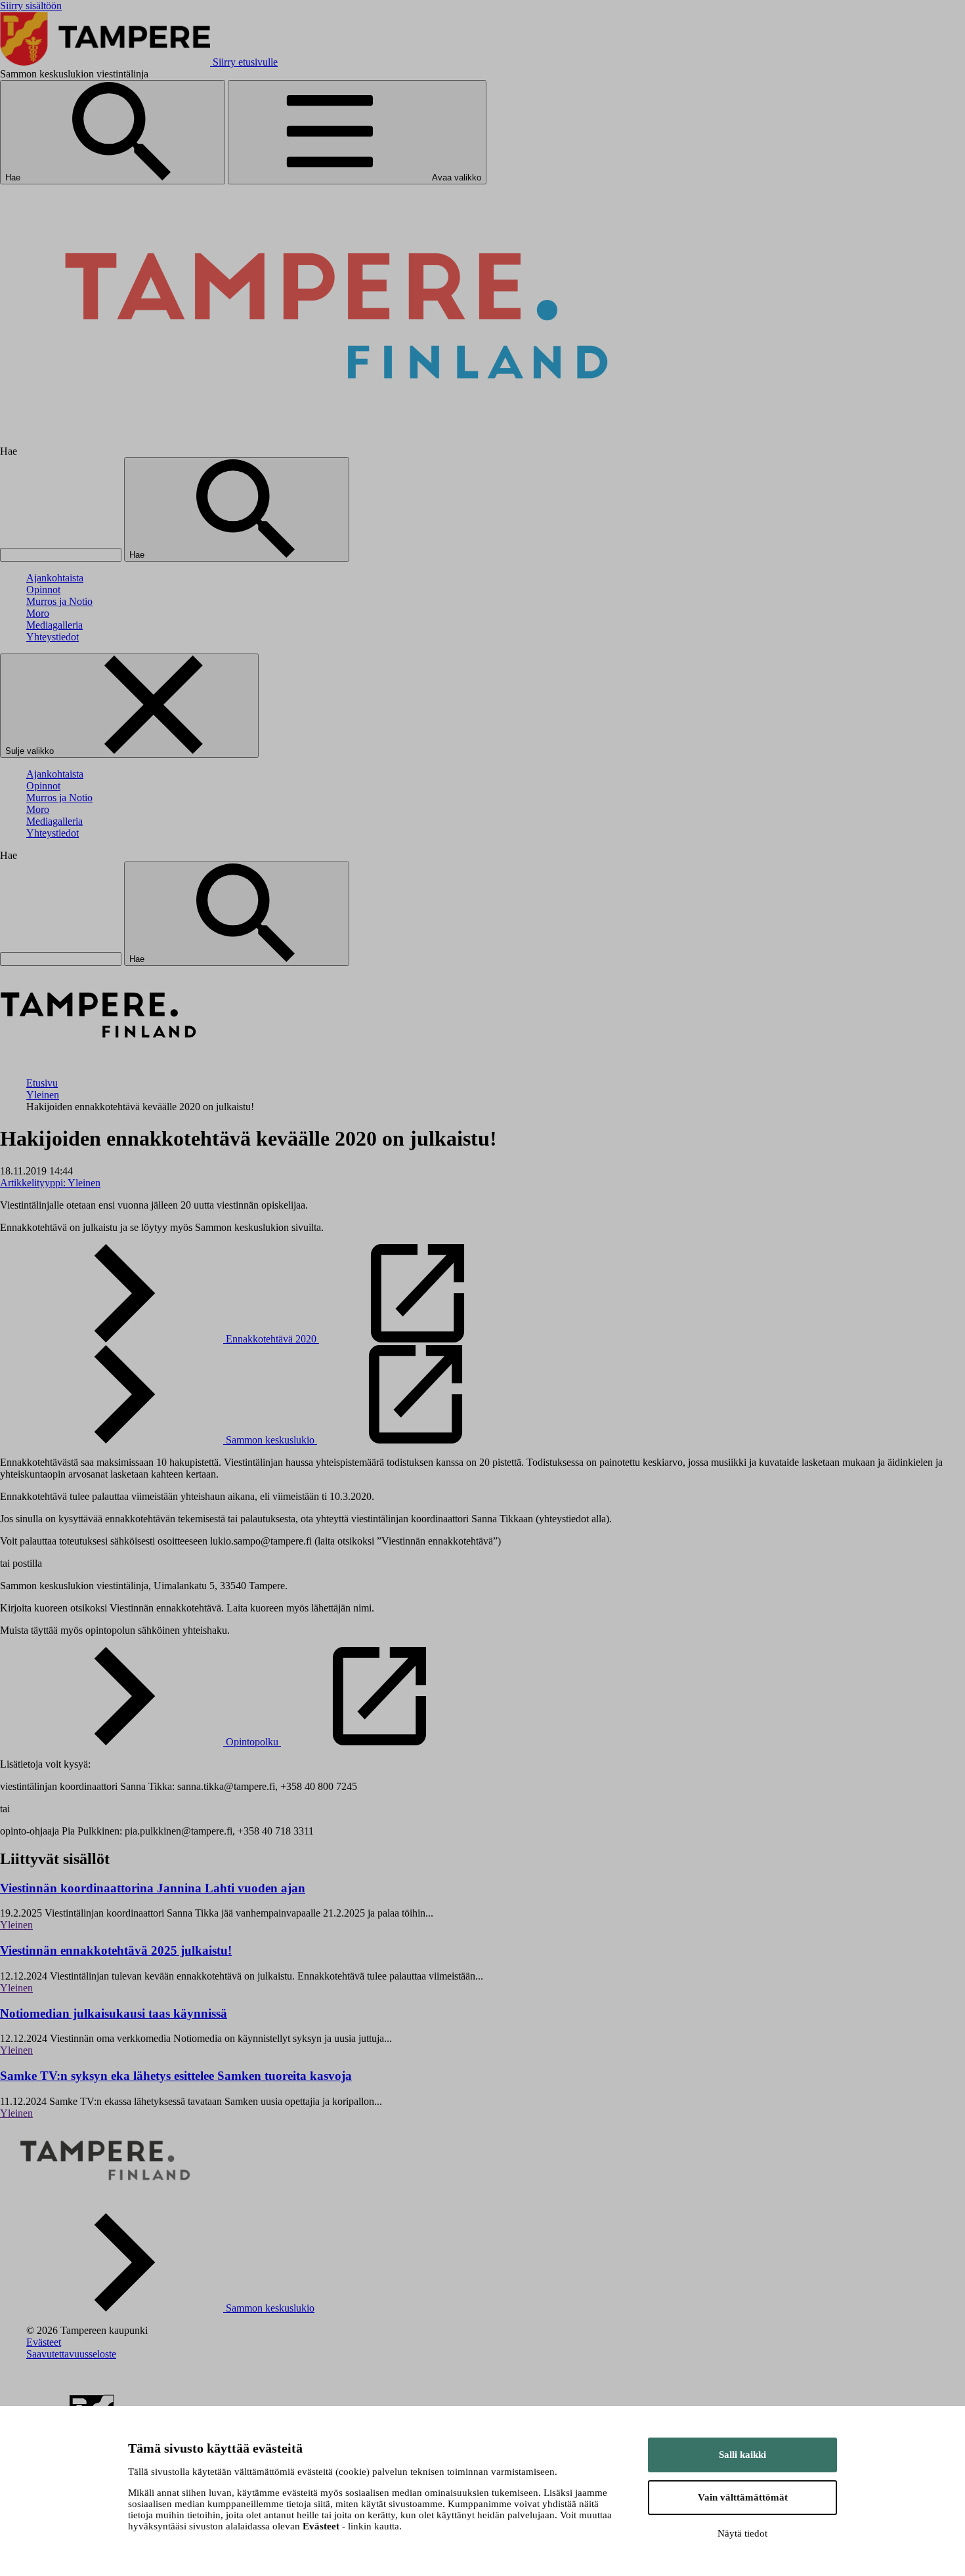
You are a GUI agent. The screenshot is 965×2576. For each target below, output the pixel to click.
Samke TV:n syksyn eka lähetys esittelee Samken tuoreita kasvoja (176, 2076)
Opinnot (43, 590)
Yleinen (43, 1095)
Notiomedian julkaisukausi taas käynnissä (114, 2013)
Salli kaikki (742, 2455)
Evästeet (44, 2342)
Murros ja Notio (59, 601)
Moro (38, 613)
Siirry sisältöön (31, 6)
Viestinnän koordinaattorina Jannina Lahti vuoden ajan (153, 1888)
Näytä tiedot (742, 2533)
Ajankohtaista (55, 578)
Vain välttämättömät (743, 2497)
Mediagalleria (54, 625)
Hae (14, 177)
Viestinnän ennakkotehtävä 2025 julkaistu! (116, 1950)
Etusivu (42, 1083)
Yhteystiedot (53, 637)
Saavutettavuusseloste (71, 2354)
